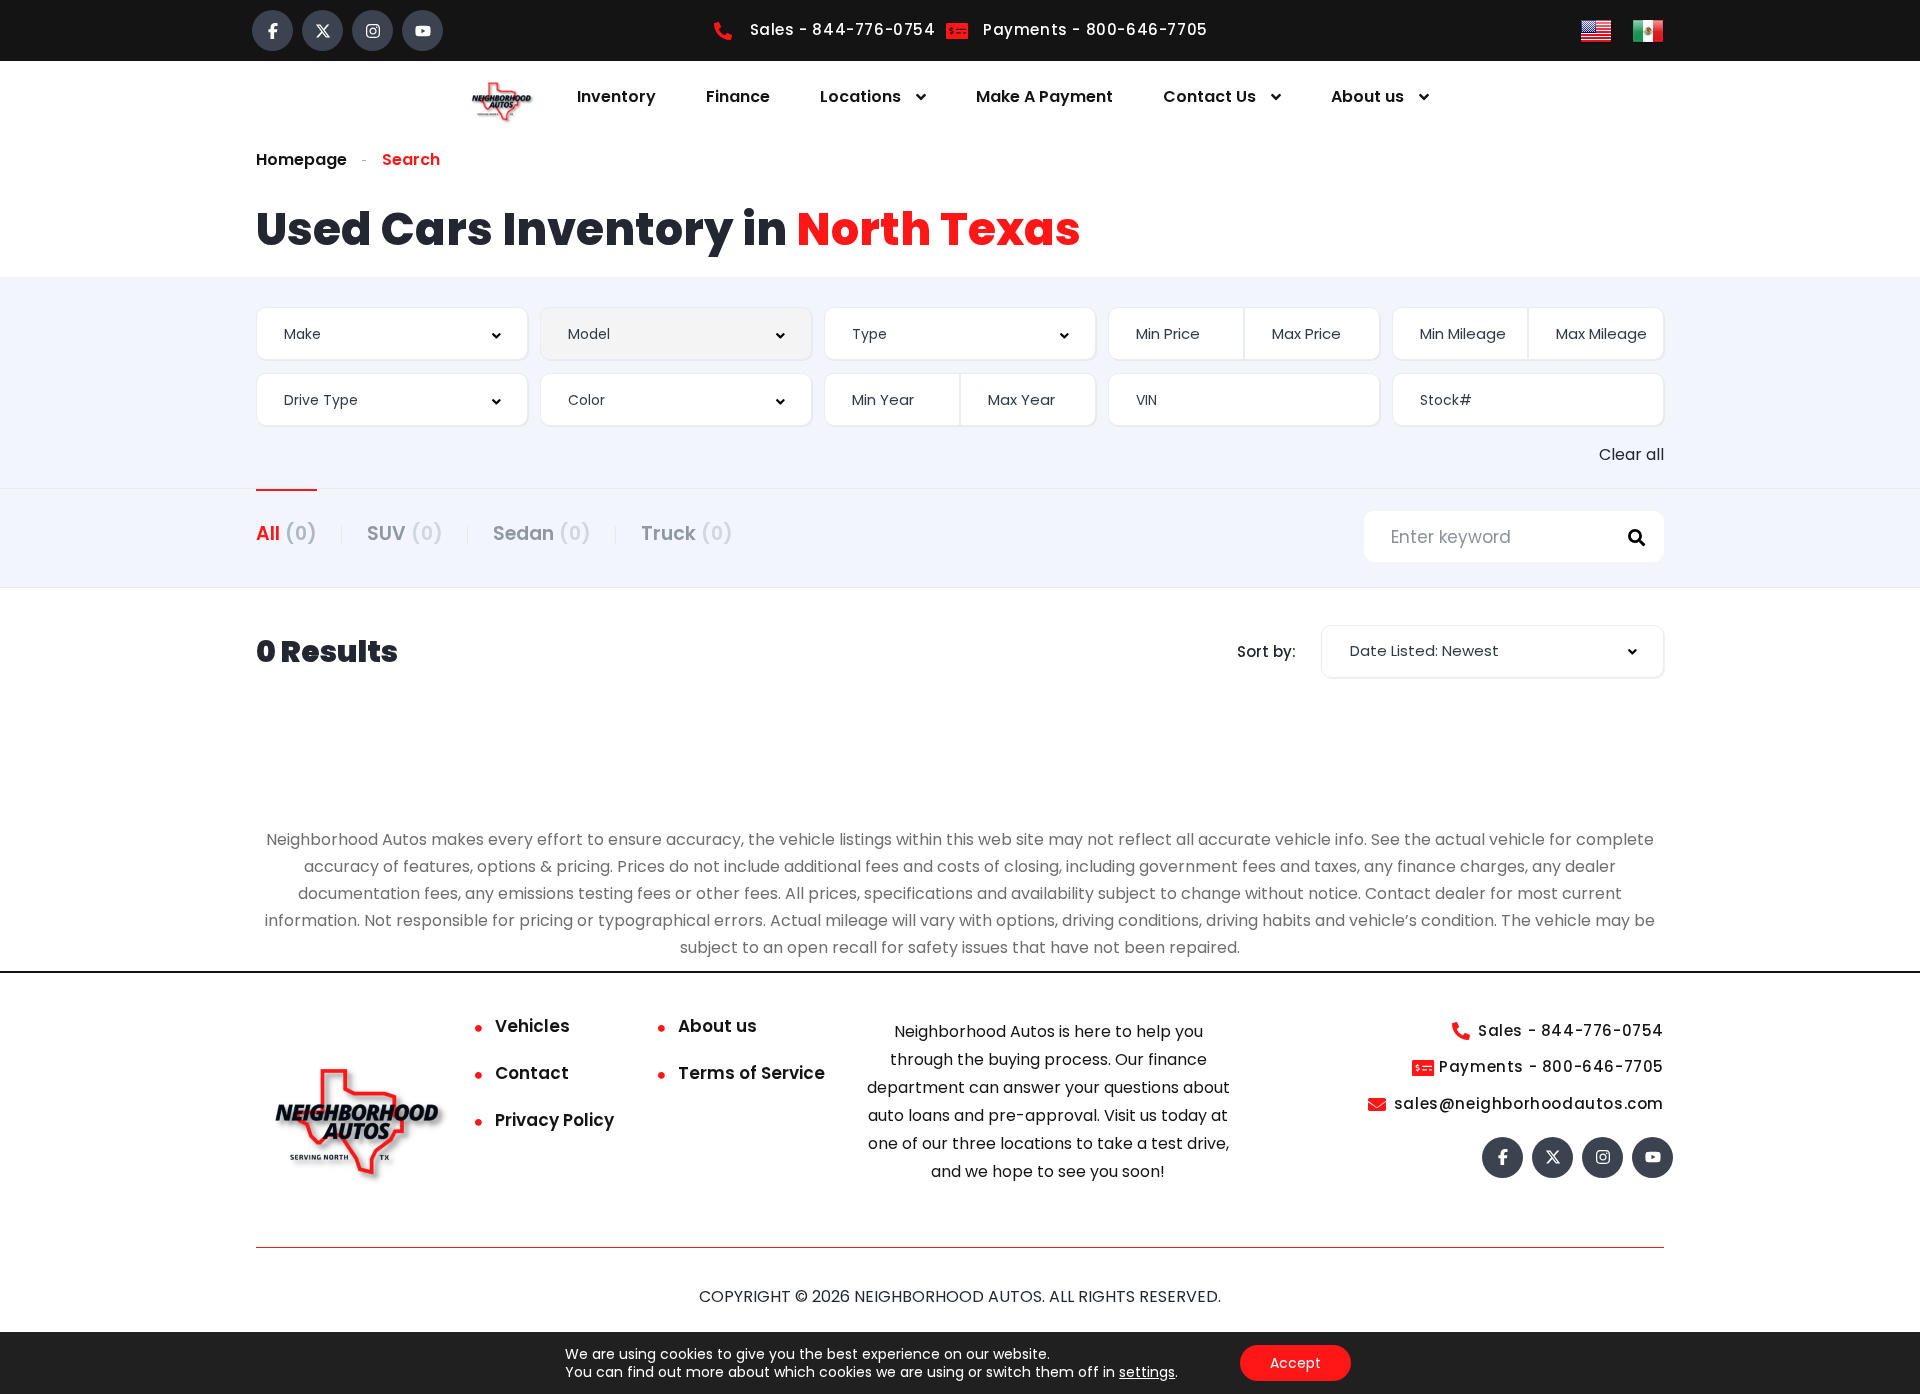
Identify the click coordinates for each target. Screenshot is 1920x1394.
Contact (532, 1073)
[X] (322, 30)
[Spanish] (1648, 29)
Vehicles (532, 1026)
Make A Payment (1044, 96)
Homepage (301, 159)
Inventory (616, 96)
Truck (687, 533)
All (286, 533)
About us (1367, 96)
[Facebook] (272, 30)
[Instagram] (372, 30)
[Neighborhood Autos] (500, 97)
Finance (738, 96)
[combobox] (392, 333)
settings (1147, 1372)
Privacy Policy (554, 1120)
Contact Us (1209, 96)
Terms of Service (751, 1073)
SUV (405, 533)
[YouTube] (422, 30)
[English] (1596, 29)
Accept (1295, 1363)
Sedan (542, 533)
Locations (860, 96)
